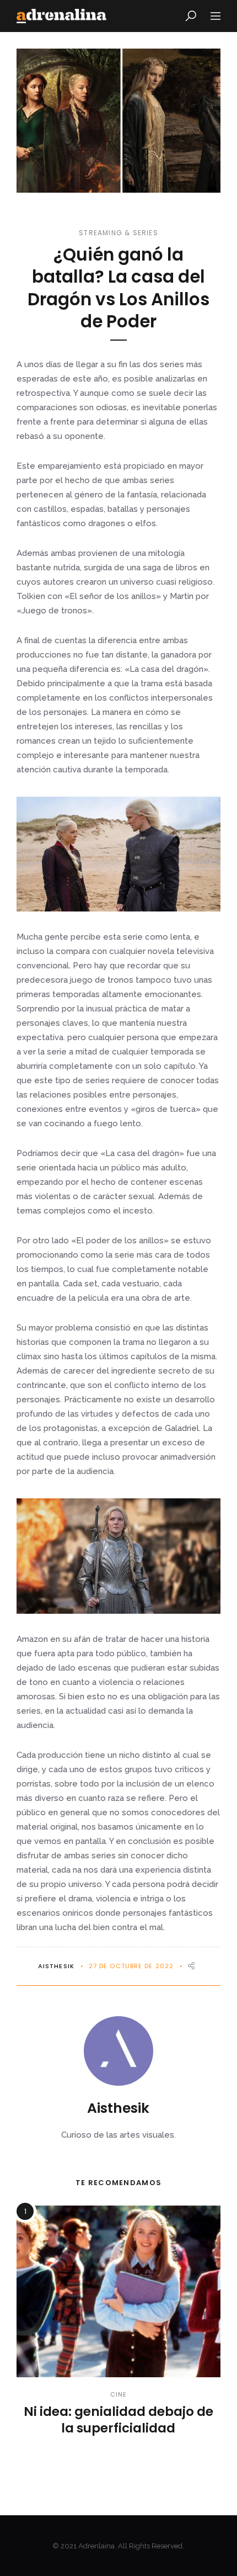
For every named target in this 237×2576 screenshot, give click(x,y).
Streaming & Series (118, 233)
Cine (118, 2394)
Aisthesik (56, 1966)
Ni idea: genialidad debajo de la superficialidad (118, 2420)
